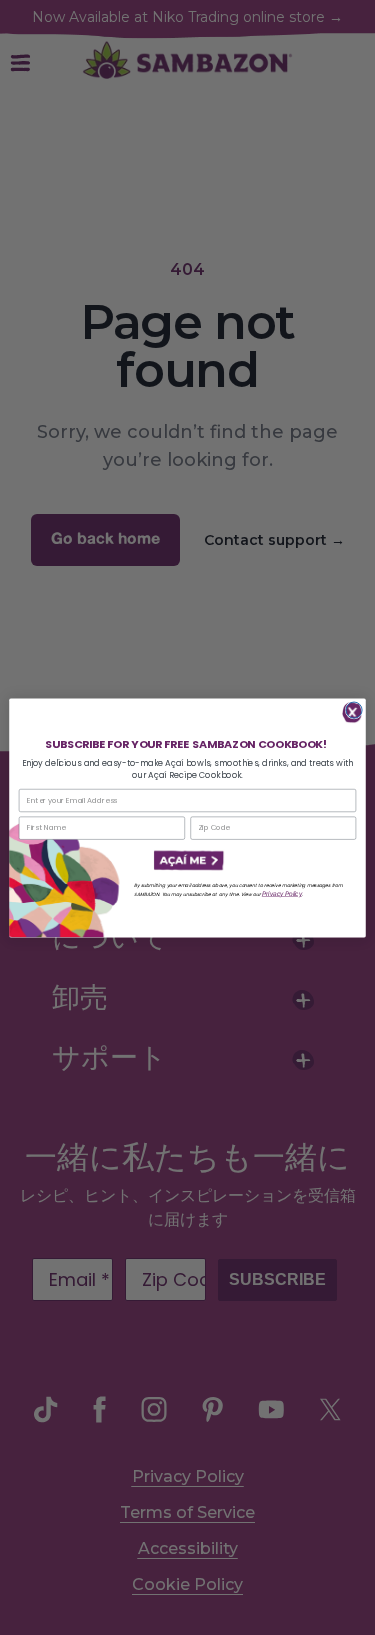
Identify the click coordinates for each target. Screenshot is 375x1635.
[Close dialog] (354, 710)
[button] (187, 860)
